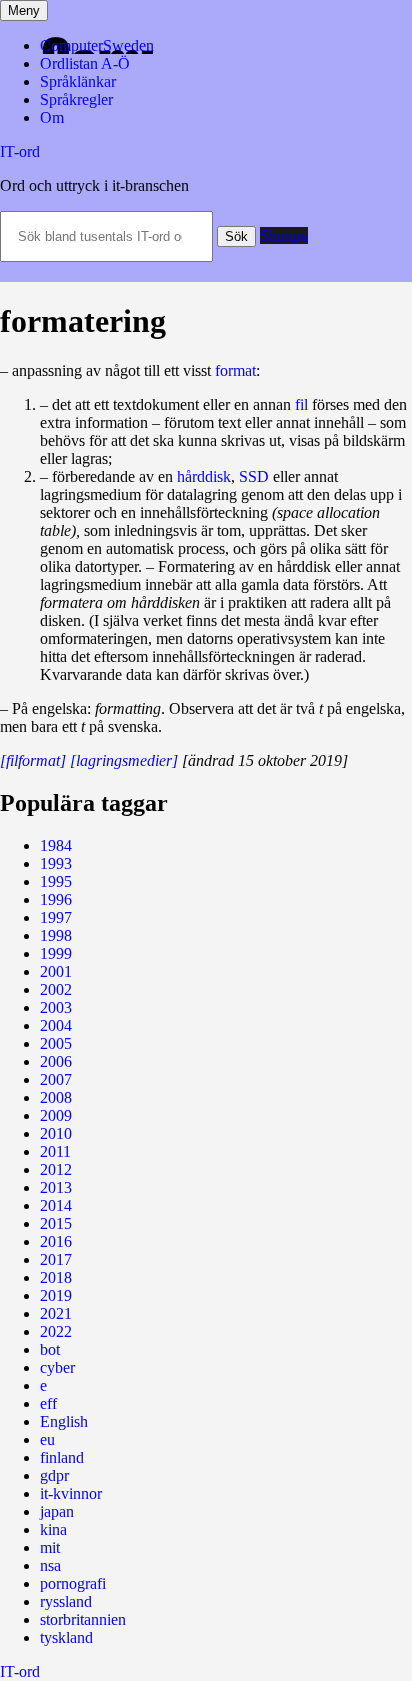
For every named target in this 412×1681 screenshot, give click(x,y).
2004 (56, 1025)
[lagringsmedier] (124, 760)
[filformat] (33, 760)
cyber (57, 1367)
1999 (56, 953)
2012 (56, 1169)
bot (50, 1349)
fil (301, 404)
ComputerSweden (97, 45)
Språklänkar (78, 81)
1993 (56, 863)
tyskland (66, 1637)
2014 (56, 1205)
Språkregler (76, 99)
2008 (56, 1097)
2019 (56, 1295)
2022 (56, 1331)
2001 (56, 971)
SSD (254, 476)
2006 (56, 1061)
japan (57, 1511)
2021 (56, 1313)
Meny (24, 10)
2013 (56, 1187)
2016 (56, 1241)
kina (53, 1529)
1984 (56, 845)
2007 (56, 1079)
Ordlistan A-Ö (85, 63)
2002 (56, 989)
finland (62, 1457)
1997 (56, 917)
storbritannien (83, 1619)
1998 (56, 935)
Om (52, 117)
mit (50, 1547)
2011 (55, 1151)
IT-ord (20, 151)
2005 (56, 1043)
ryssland (66, 1601)
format (235, 370)
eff (48, 1403)
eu (47, 1439)
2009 (56, 1115)
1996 (56, 899)
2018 (56, 1277)
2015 (56, 1223)
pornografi (73, 1583)
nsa (50, 1565)
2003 (56, 1007)
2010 (56, 1133)
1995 (56, 881)
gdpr (54, 1475)
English (64, 1421)
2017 (56, 1259)
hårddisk (204, 476)
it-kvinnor (71, 1493)
